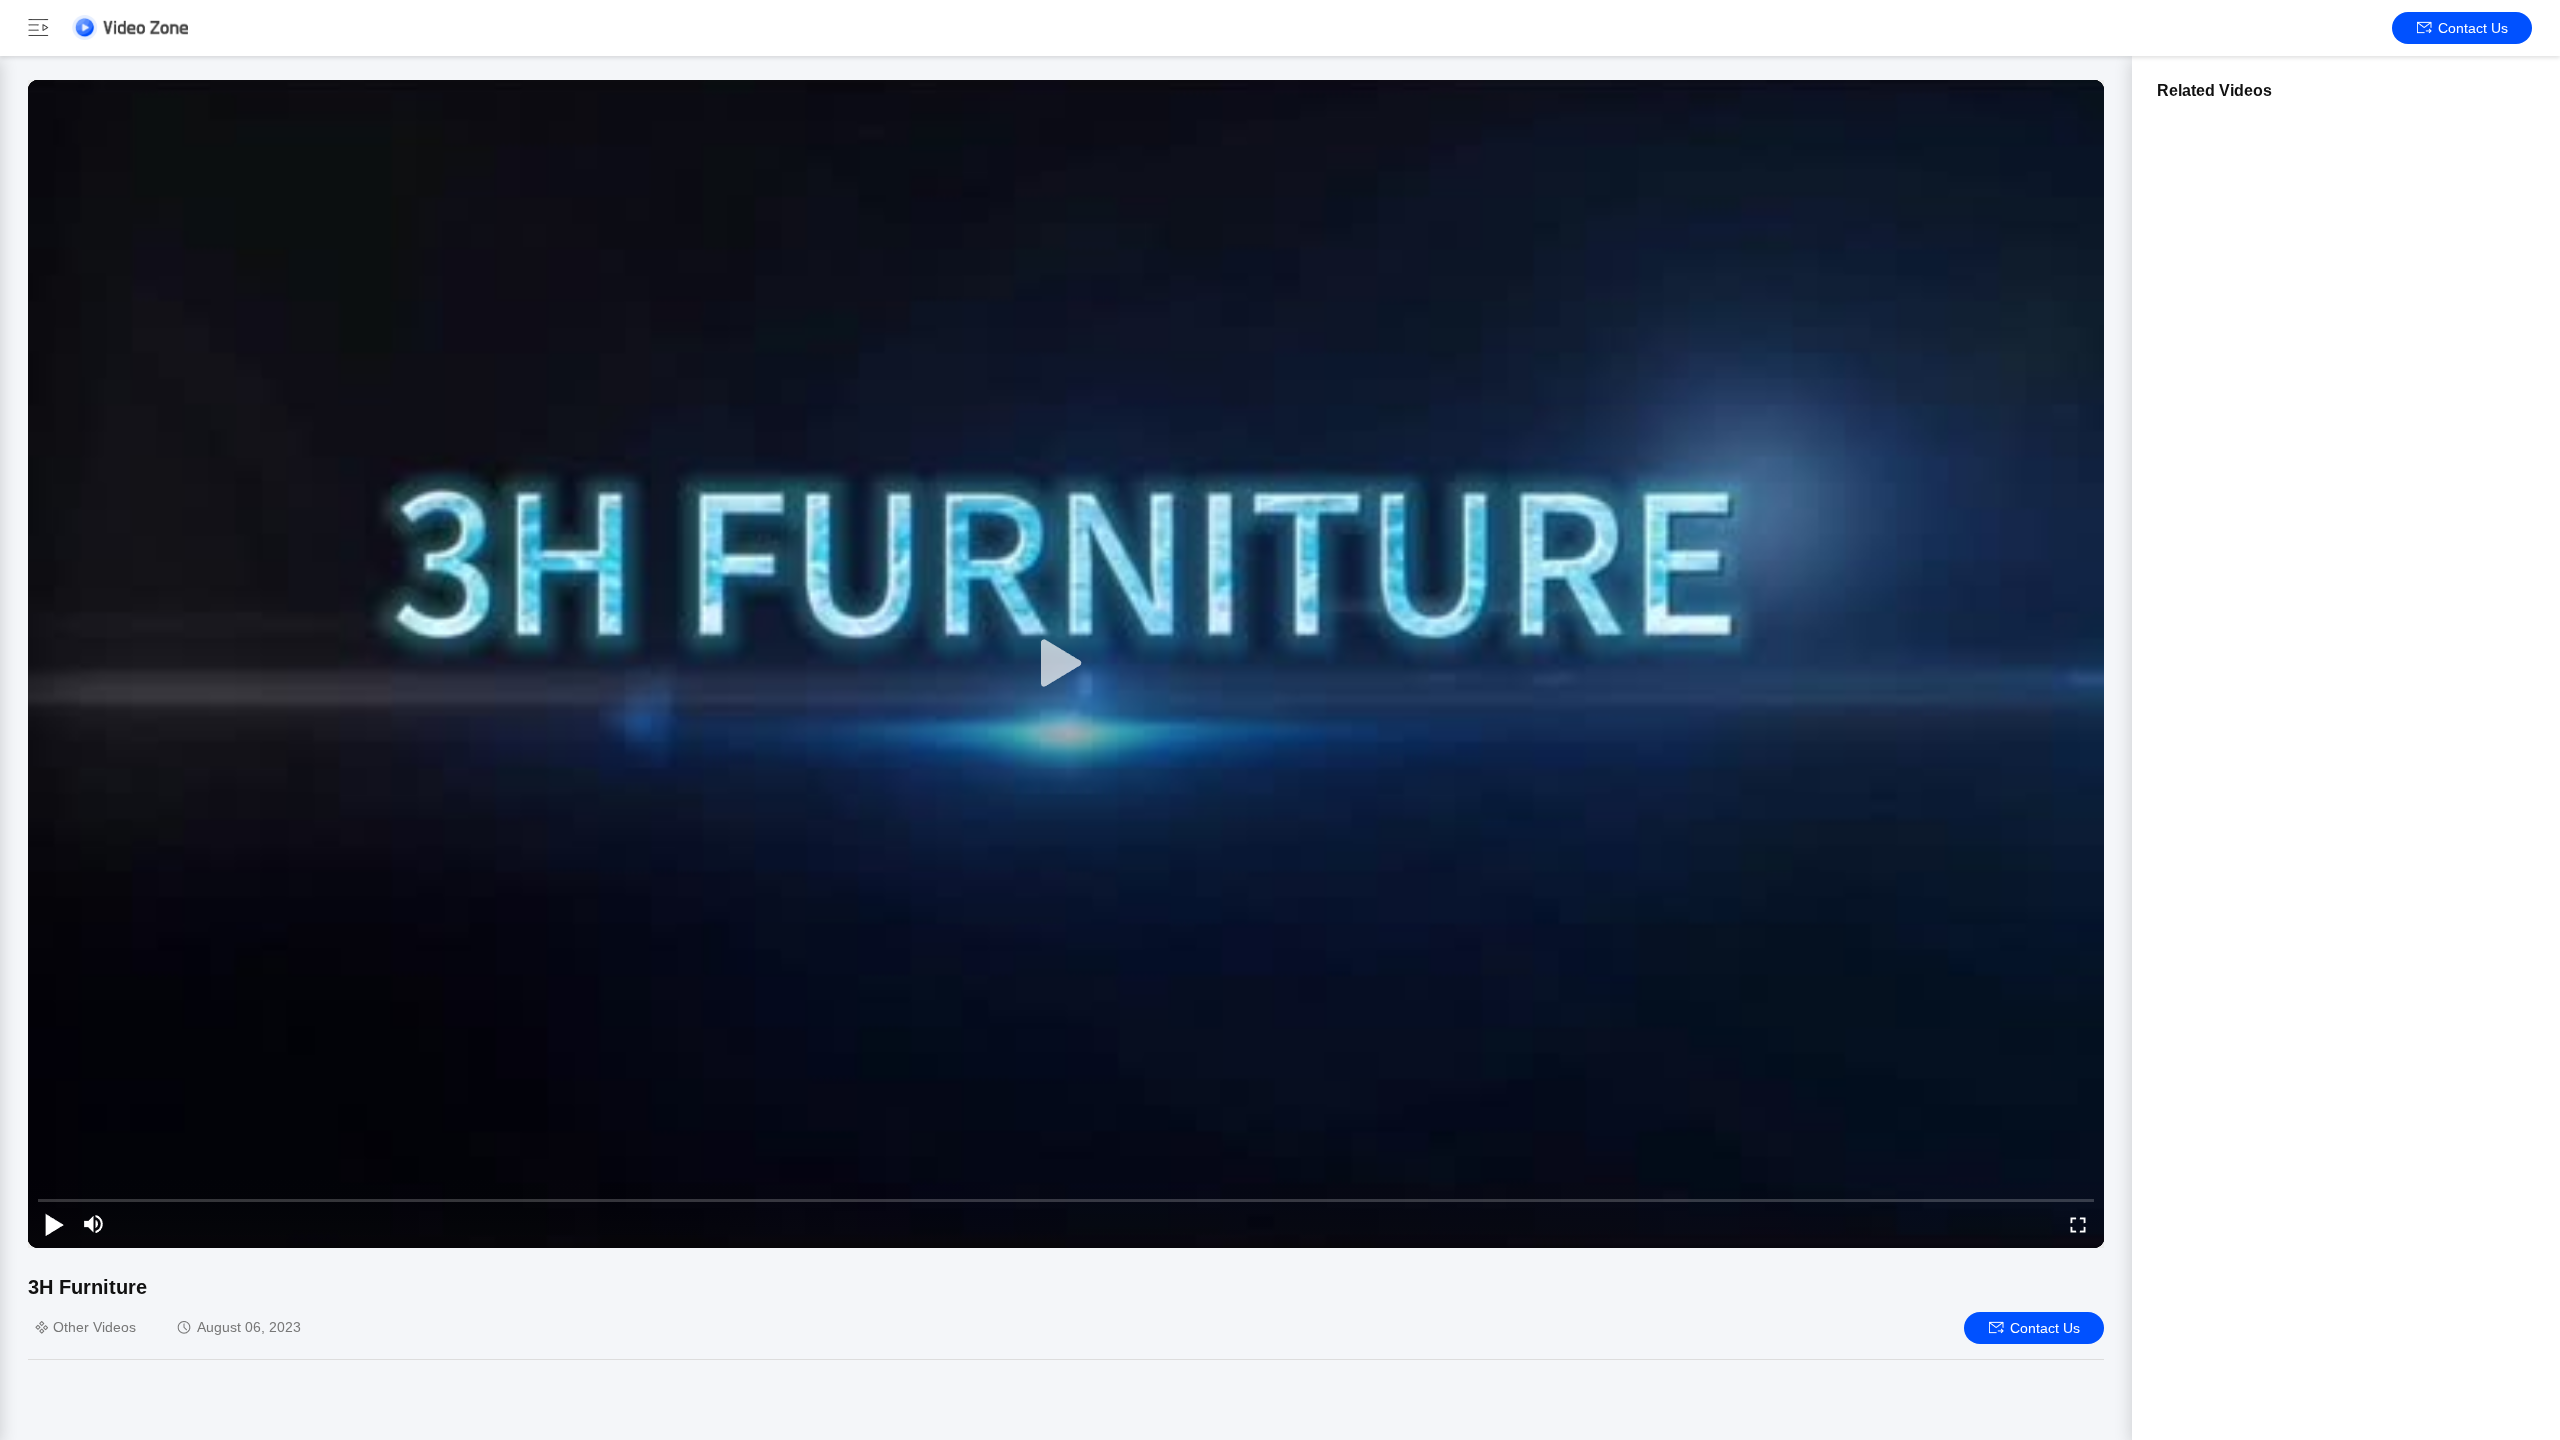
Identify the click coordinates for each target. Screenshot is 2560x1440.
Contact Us (2473, 28)
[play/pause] (54, 1224)
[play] (1066, 664)
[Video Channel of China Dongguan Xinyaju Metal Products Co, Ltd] (130, 27)
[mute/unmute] (94, 1224)
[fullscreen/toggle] (2078, 1224)
